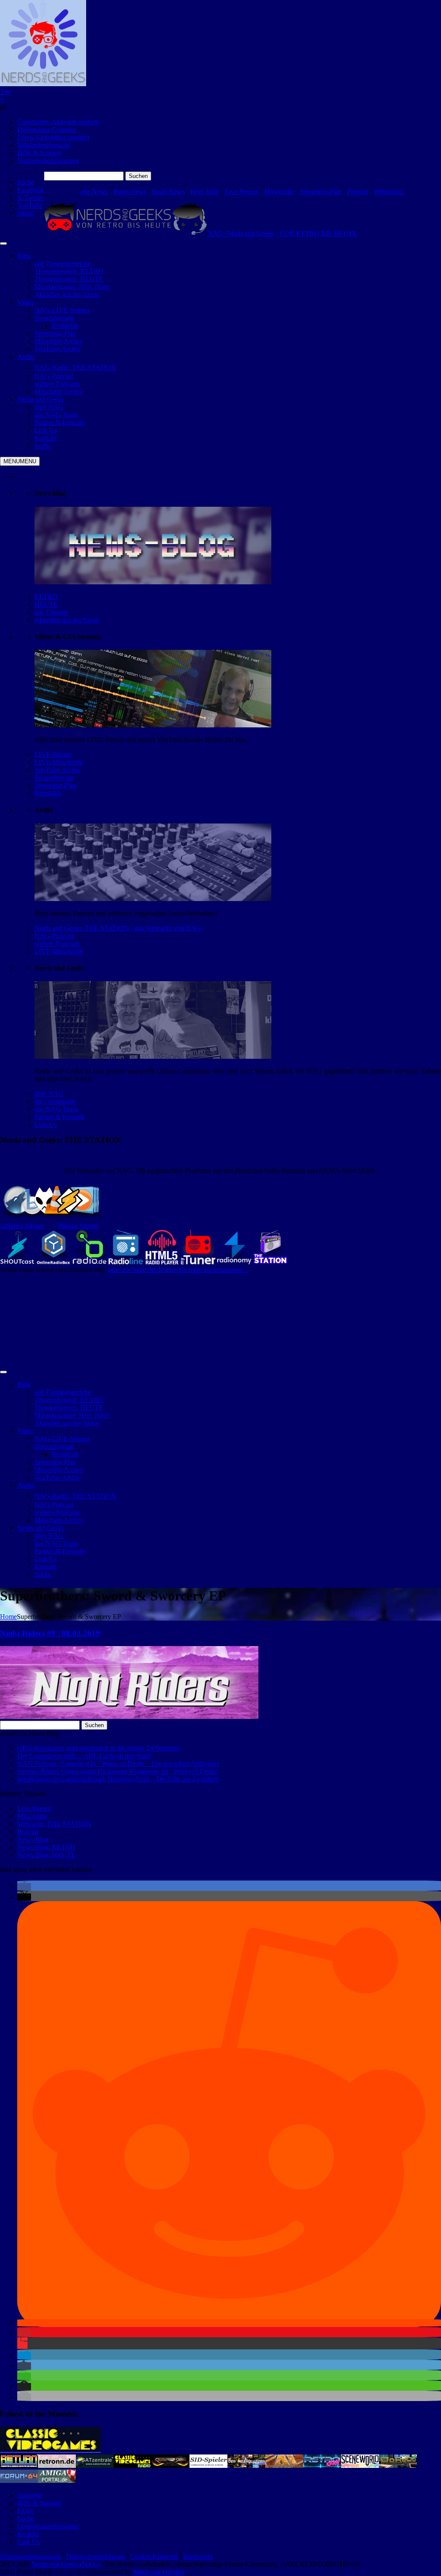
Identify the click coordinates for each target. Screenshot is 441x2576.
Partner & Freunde (60, 1117)
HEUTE (46, 604)
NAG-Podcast (54, 936)
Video (25, 302)
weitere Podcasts (57, 943)
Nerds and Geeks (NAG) (66, 2564)
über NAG (49, 1093)
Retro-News (130, 192)
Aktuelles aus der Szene (67, 620)
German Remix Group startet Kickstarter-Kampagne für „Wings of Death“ (118, 1771)
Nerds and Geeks (41, 399)
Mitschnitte (279, 192)
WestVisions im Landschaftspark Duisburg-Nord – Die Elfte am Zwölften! (118, 1779)
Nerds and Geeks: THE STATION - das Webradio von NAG (118, 928)
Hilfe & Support (39, 153)
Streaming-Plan (321, 192)
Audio (26, 357)
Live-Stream (242, 192)
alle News (94, 192)
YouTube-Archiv (57, 770)
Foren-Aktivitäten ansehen (53, 137)
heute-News (168, 192)
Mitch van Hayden (158, 2572)
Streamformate (54, 778)
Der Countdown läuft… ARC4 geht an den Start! (84, 1756)
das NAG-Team (56, 1109)
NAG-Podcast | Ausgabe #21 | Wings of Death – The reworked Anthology (118, 1764)
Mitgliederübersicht (43, 145)
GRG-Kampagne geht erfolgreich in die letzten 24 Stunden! (98, 1748)
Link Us (46, 1124)
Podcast (358, 192)
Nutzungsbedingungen (48, 161)
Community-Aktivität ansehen (58, 122)
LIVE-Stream (53, 754)
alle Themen (51, 612)
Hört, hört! (205, 192)
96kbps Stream (78, 1226)
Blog (24, 256)
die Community (56, 1101)
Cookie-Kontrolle (154, 2556)
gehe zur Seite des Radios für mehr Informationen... (178, 1270)
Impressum (198, 2556)
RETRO (46, 597)
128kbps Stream (22, 1226)
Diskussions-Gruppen (47, 129)
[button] (24, 1887)
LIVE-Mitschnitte (59, 762)
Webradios (389, 192)
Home (8, 1617)
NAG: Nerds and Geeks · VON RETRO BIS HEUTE (282, 233)
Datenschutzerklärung (96, 2556)
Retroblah (48, 793)
